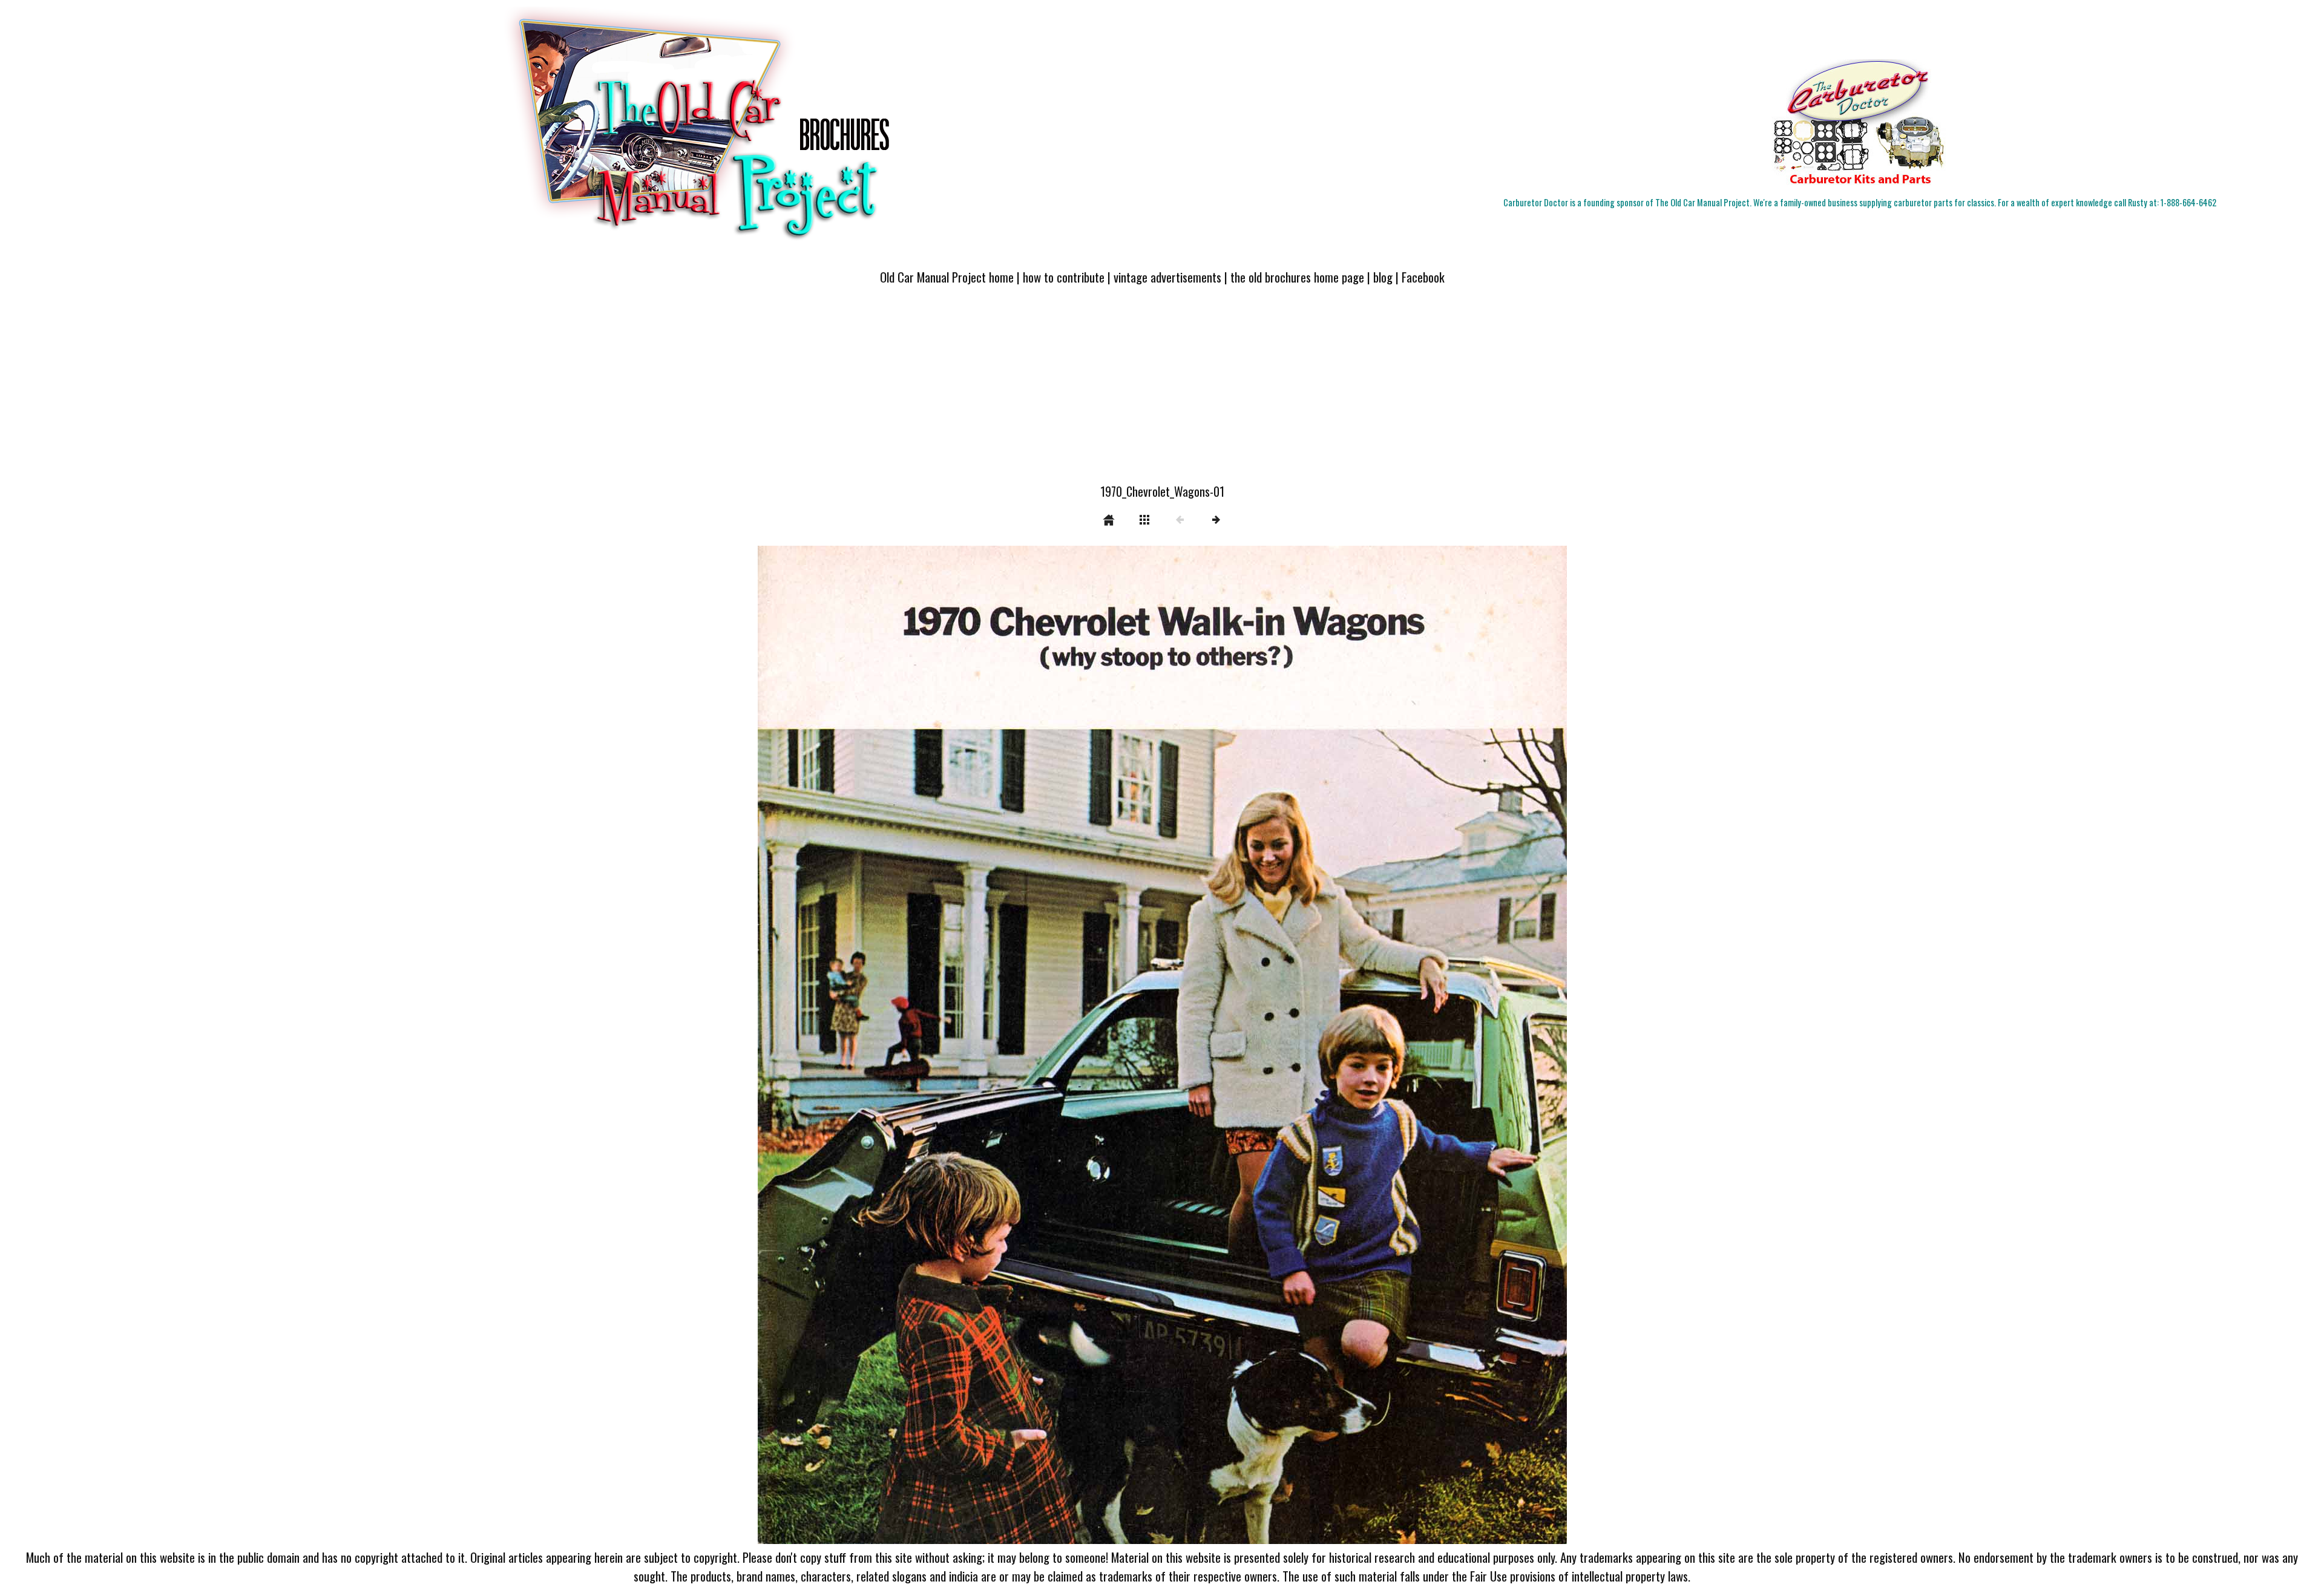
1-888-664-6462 (2188, 202)
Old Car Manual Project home (947, 277)
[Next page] (1324, 1045)
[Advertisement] (1162, 391)
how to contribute (1064, 277)
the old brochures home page (1297, 277)
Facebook (1423, 277)
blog (1383, 277)
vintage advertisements (1167, 277)
